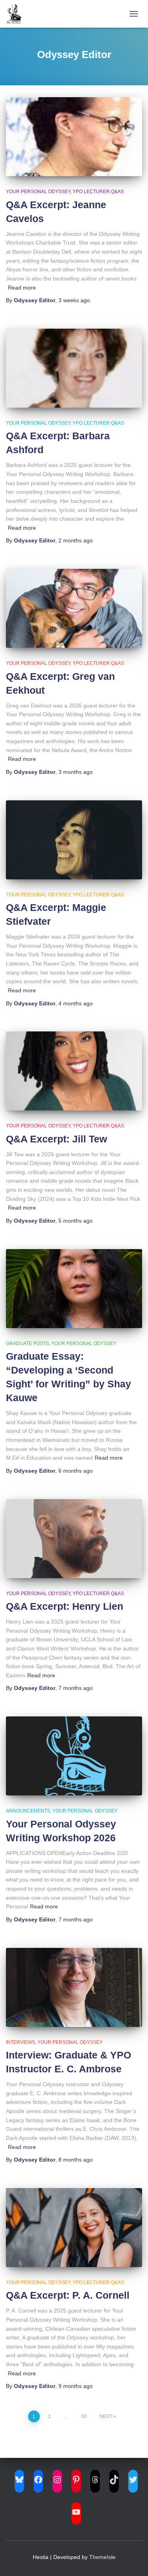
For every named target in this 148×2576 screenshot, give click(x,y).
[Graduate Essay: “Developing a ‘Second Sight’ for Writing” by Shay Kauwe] (74, 1289)
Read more (22, 288)
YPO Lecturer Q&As (98, 192)
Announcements (28, 1811)
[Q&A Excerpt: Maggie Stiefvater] (74, 840)
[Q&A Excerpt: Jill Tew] (74, 1071)
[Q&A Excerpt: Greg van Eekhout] (74, 608)
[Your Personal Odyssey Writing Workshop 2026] (74, 1756)
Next (106, 2416)
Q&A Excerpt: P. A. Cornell (68, 2295)
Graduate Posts (27, 1344)
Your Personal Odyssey (38, 192)
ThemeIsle (102, 2557)
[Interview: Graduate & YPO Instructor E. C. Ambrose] (74, 1987)
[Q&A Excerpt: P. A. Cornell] (74, 2228)
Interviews (21, 2042)
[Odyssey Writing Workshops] (17, 14)
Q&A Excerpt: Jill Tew (56, 1139)
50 (84, 2416)
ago (74, 300)
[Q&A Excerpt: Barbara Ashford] (74, 368)
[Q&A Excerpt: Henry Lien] (74, 1539)
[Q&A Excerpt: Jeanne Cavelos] (74, 137)
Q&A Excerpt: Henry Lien (65, 1606)
